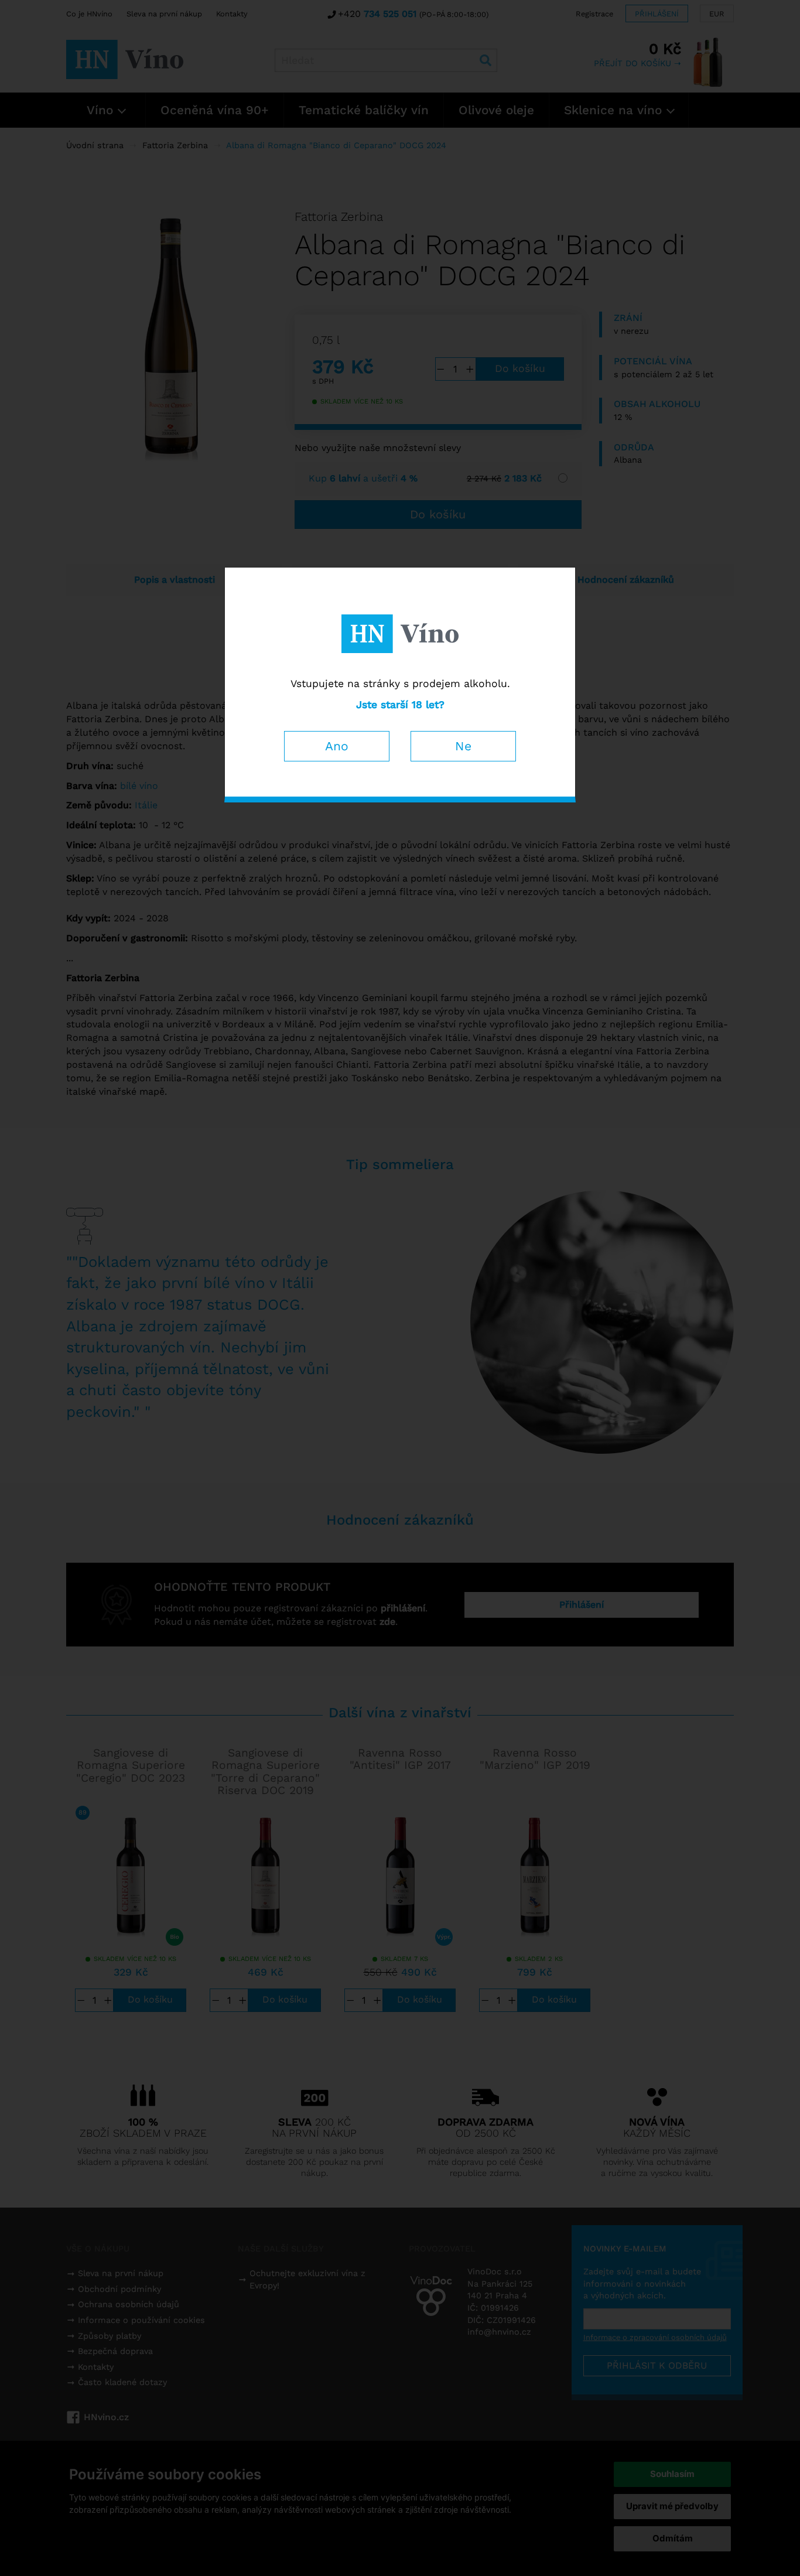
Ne (463, 746)
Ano (337, 746)
